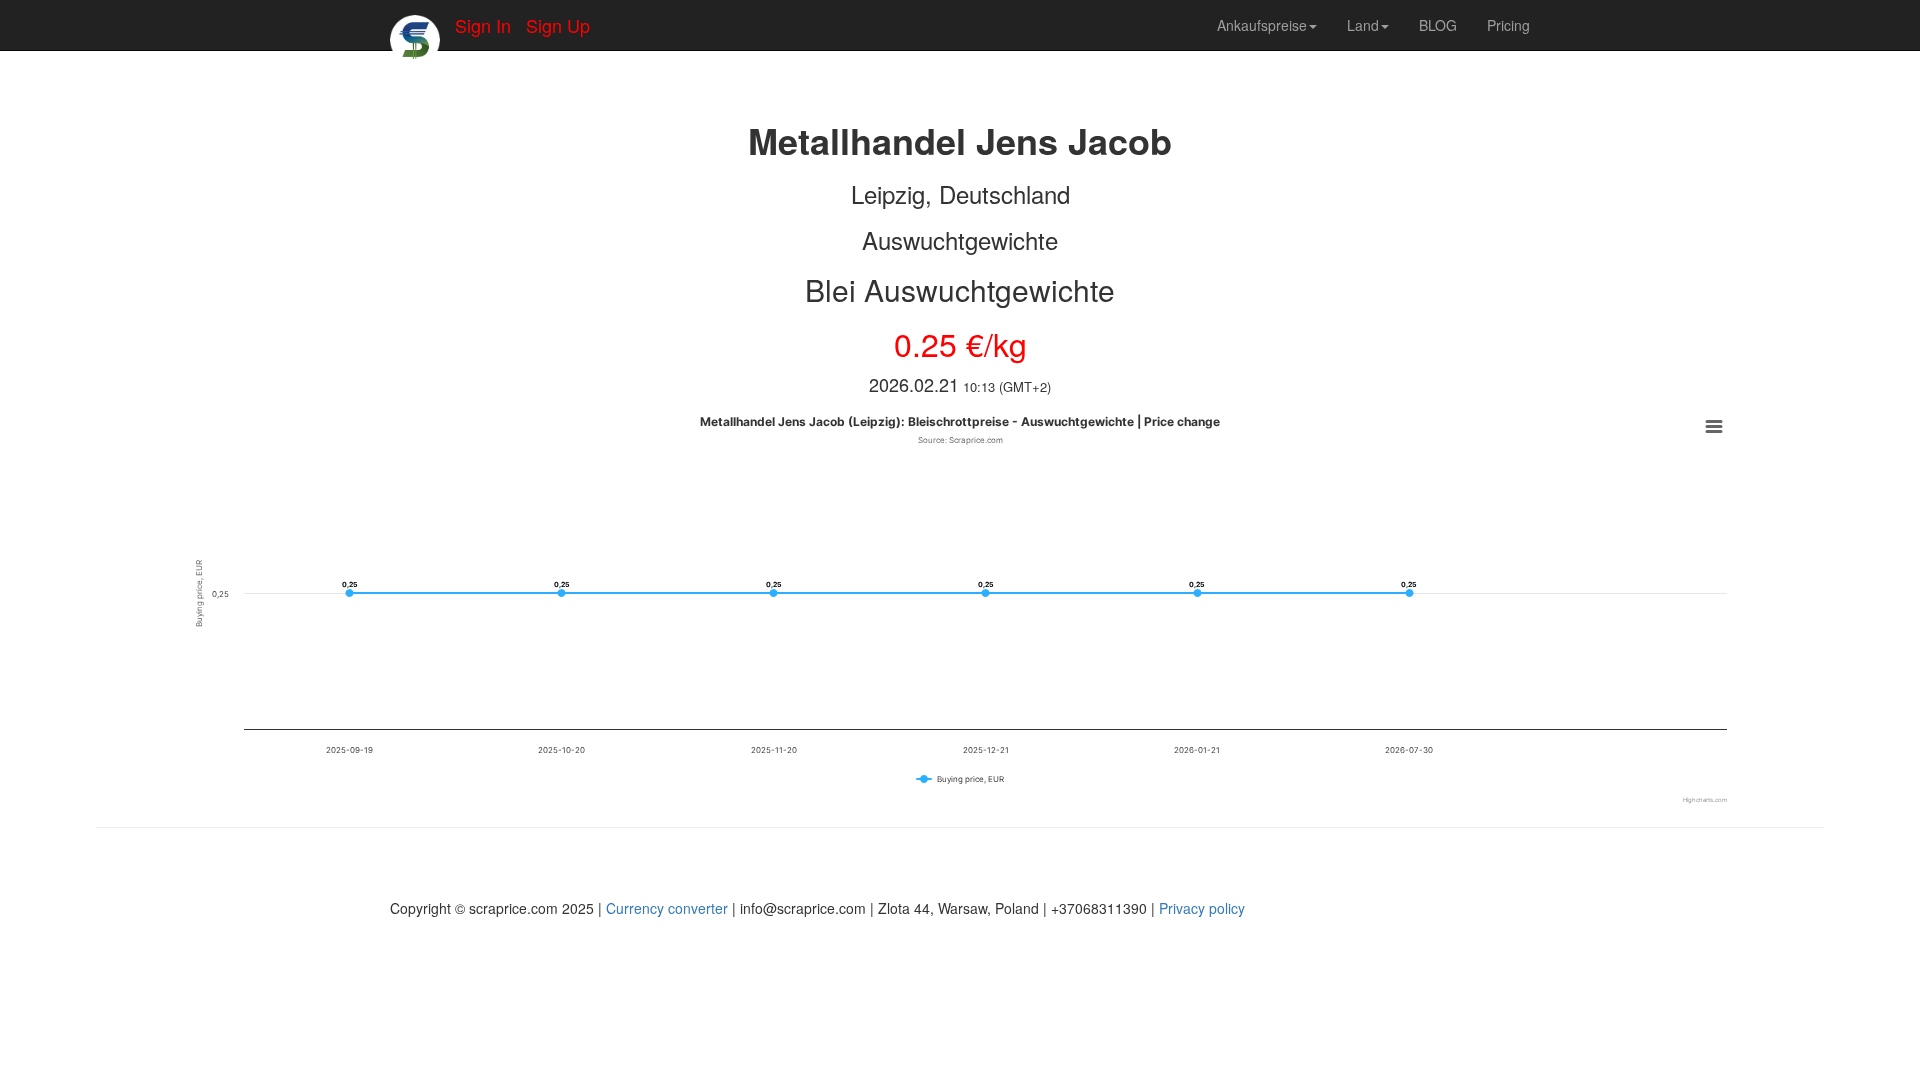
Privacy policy (1202, 908)
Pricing (1508, 25)
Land (1363, 25)
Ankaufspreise (1262, 25)
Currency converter (667, 908)
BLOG (1438, 25)
